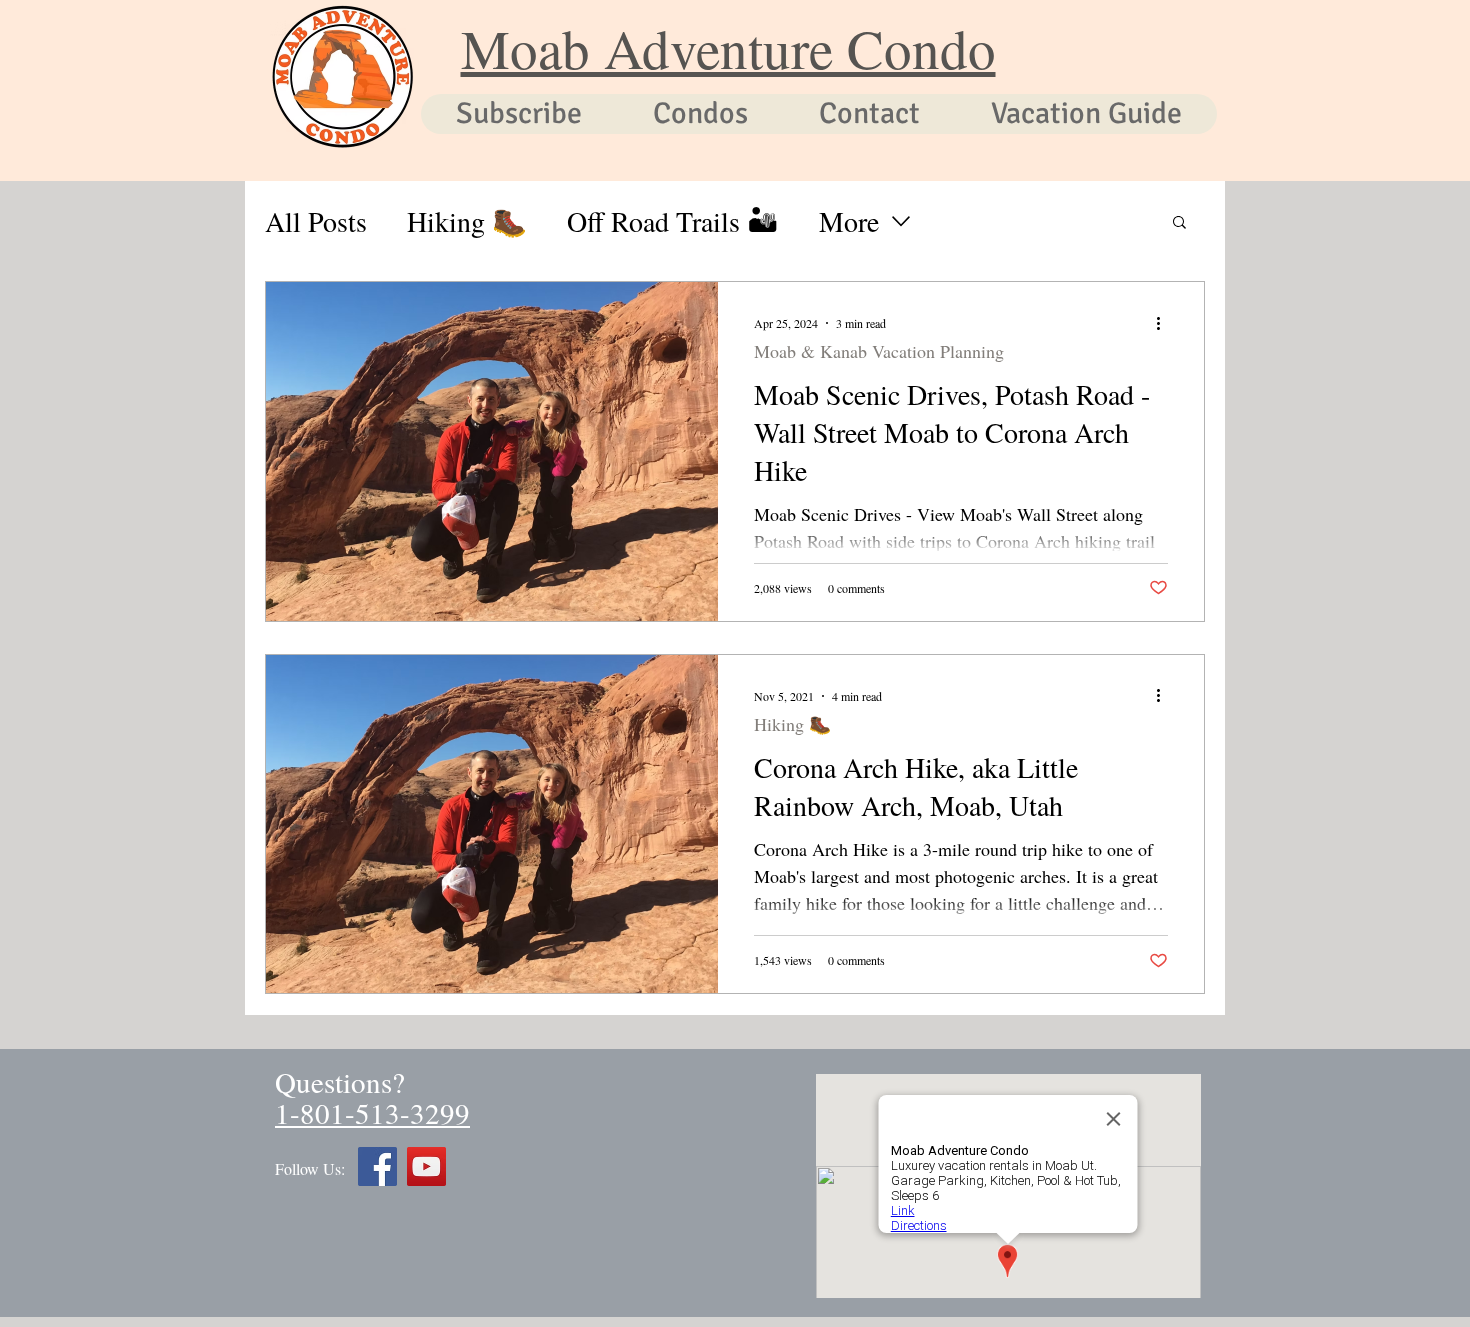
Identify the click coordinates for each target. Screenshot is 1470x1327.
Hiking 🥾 (467, 221)
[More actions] (1165, 323)
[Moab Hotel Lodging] (426, 1166)
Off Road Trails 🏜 (673, 221)
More (849, 221)
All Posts (316, 221)
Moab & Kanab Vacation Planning (879, 351)
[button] (1179, 223)
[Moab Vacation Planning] (377, 1166)
